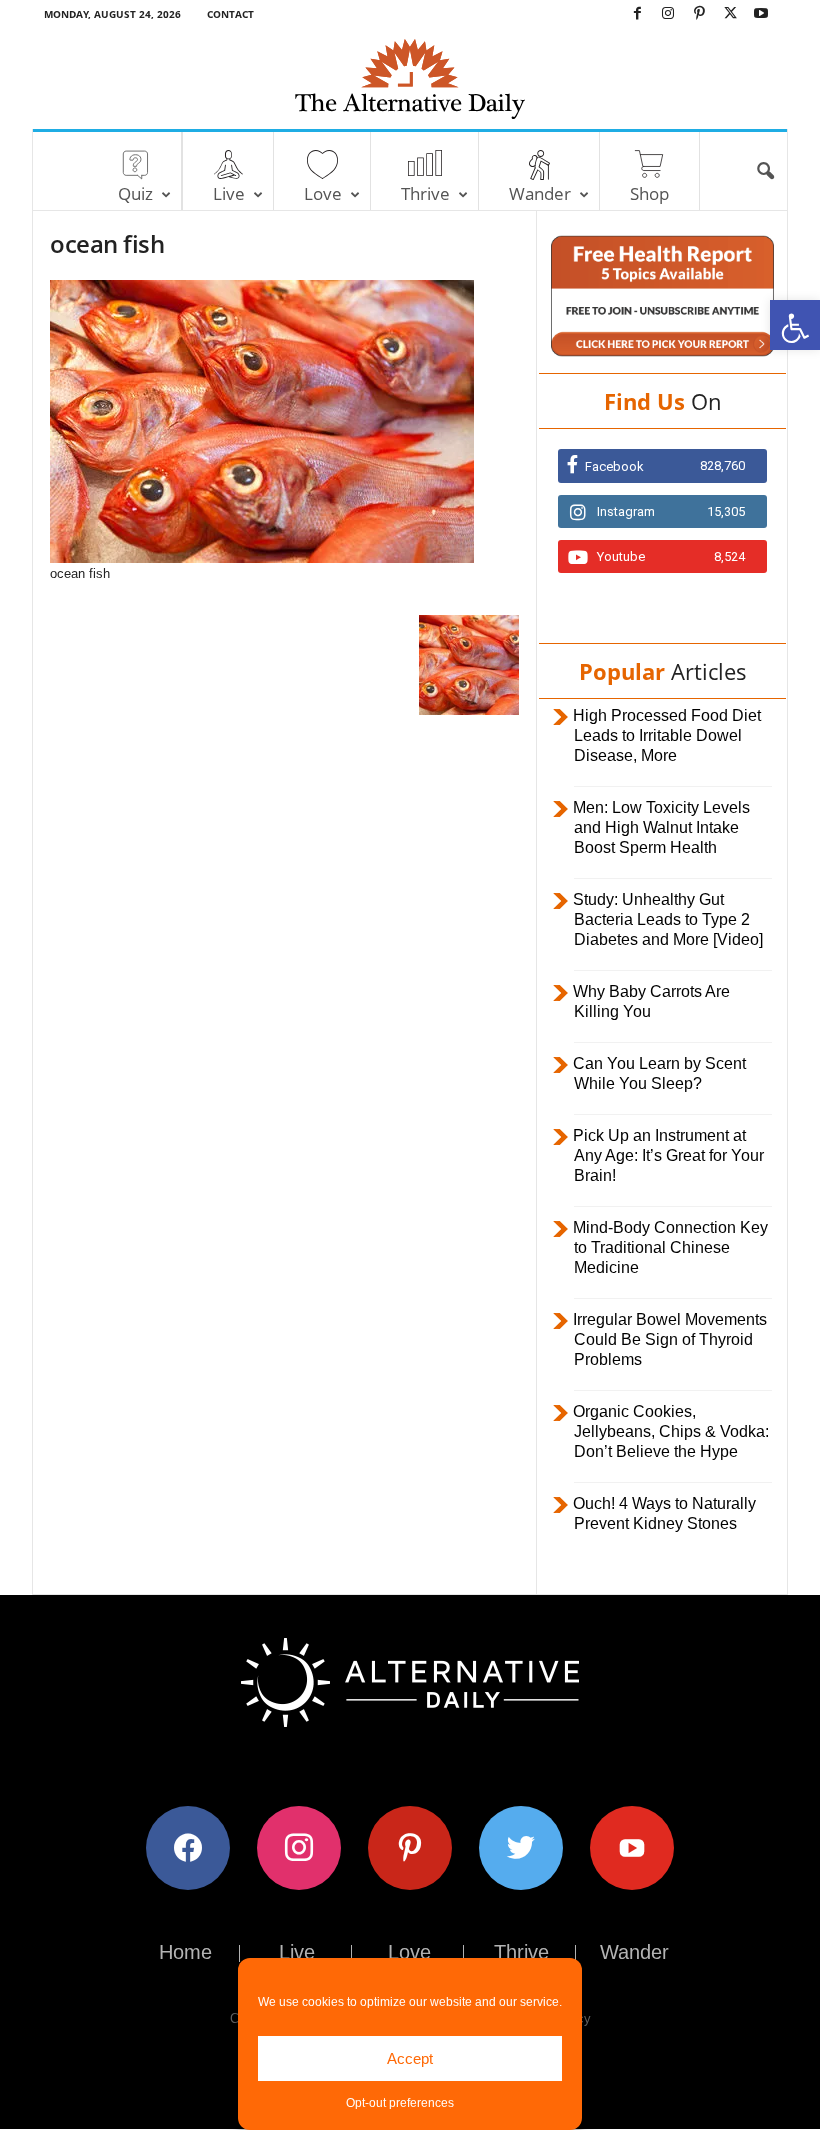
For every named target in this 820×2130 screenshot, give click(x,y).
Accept (410, 2058)
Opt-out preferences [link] (400, 2103)
